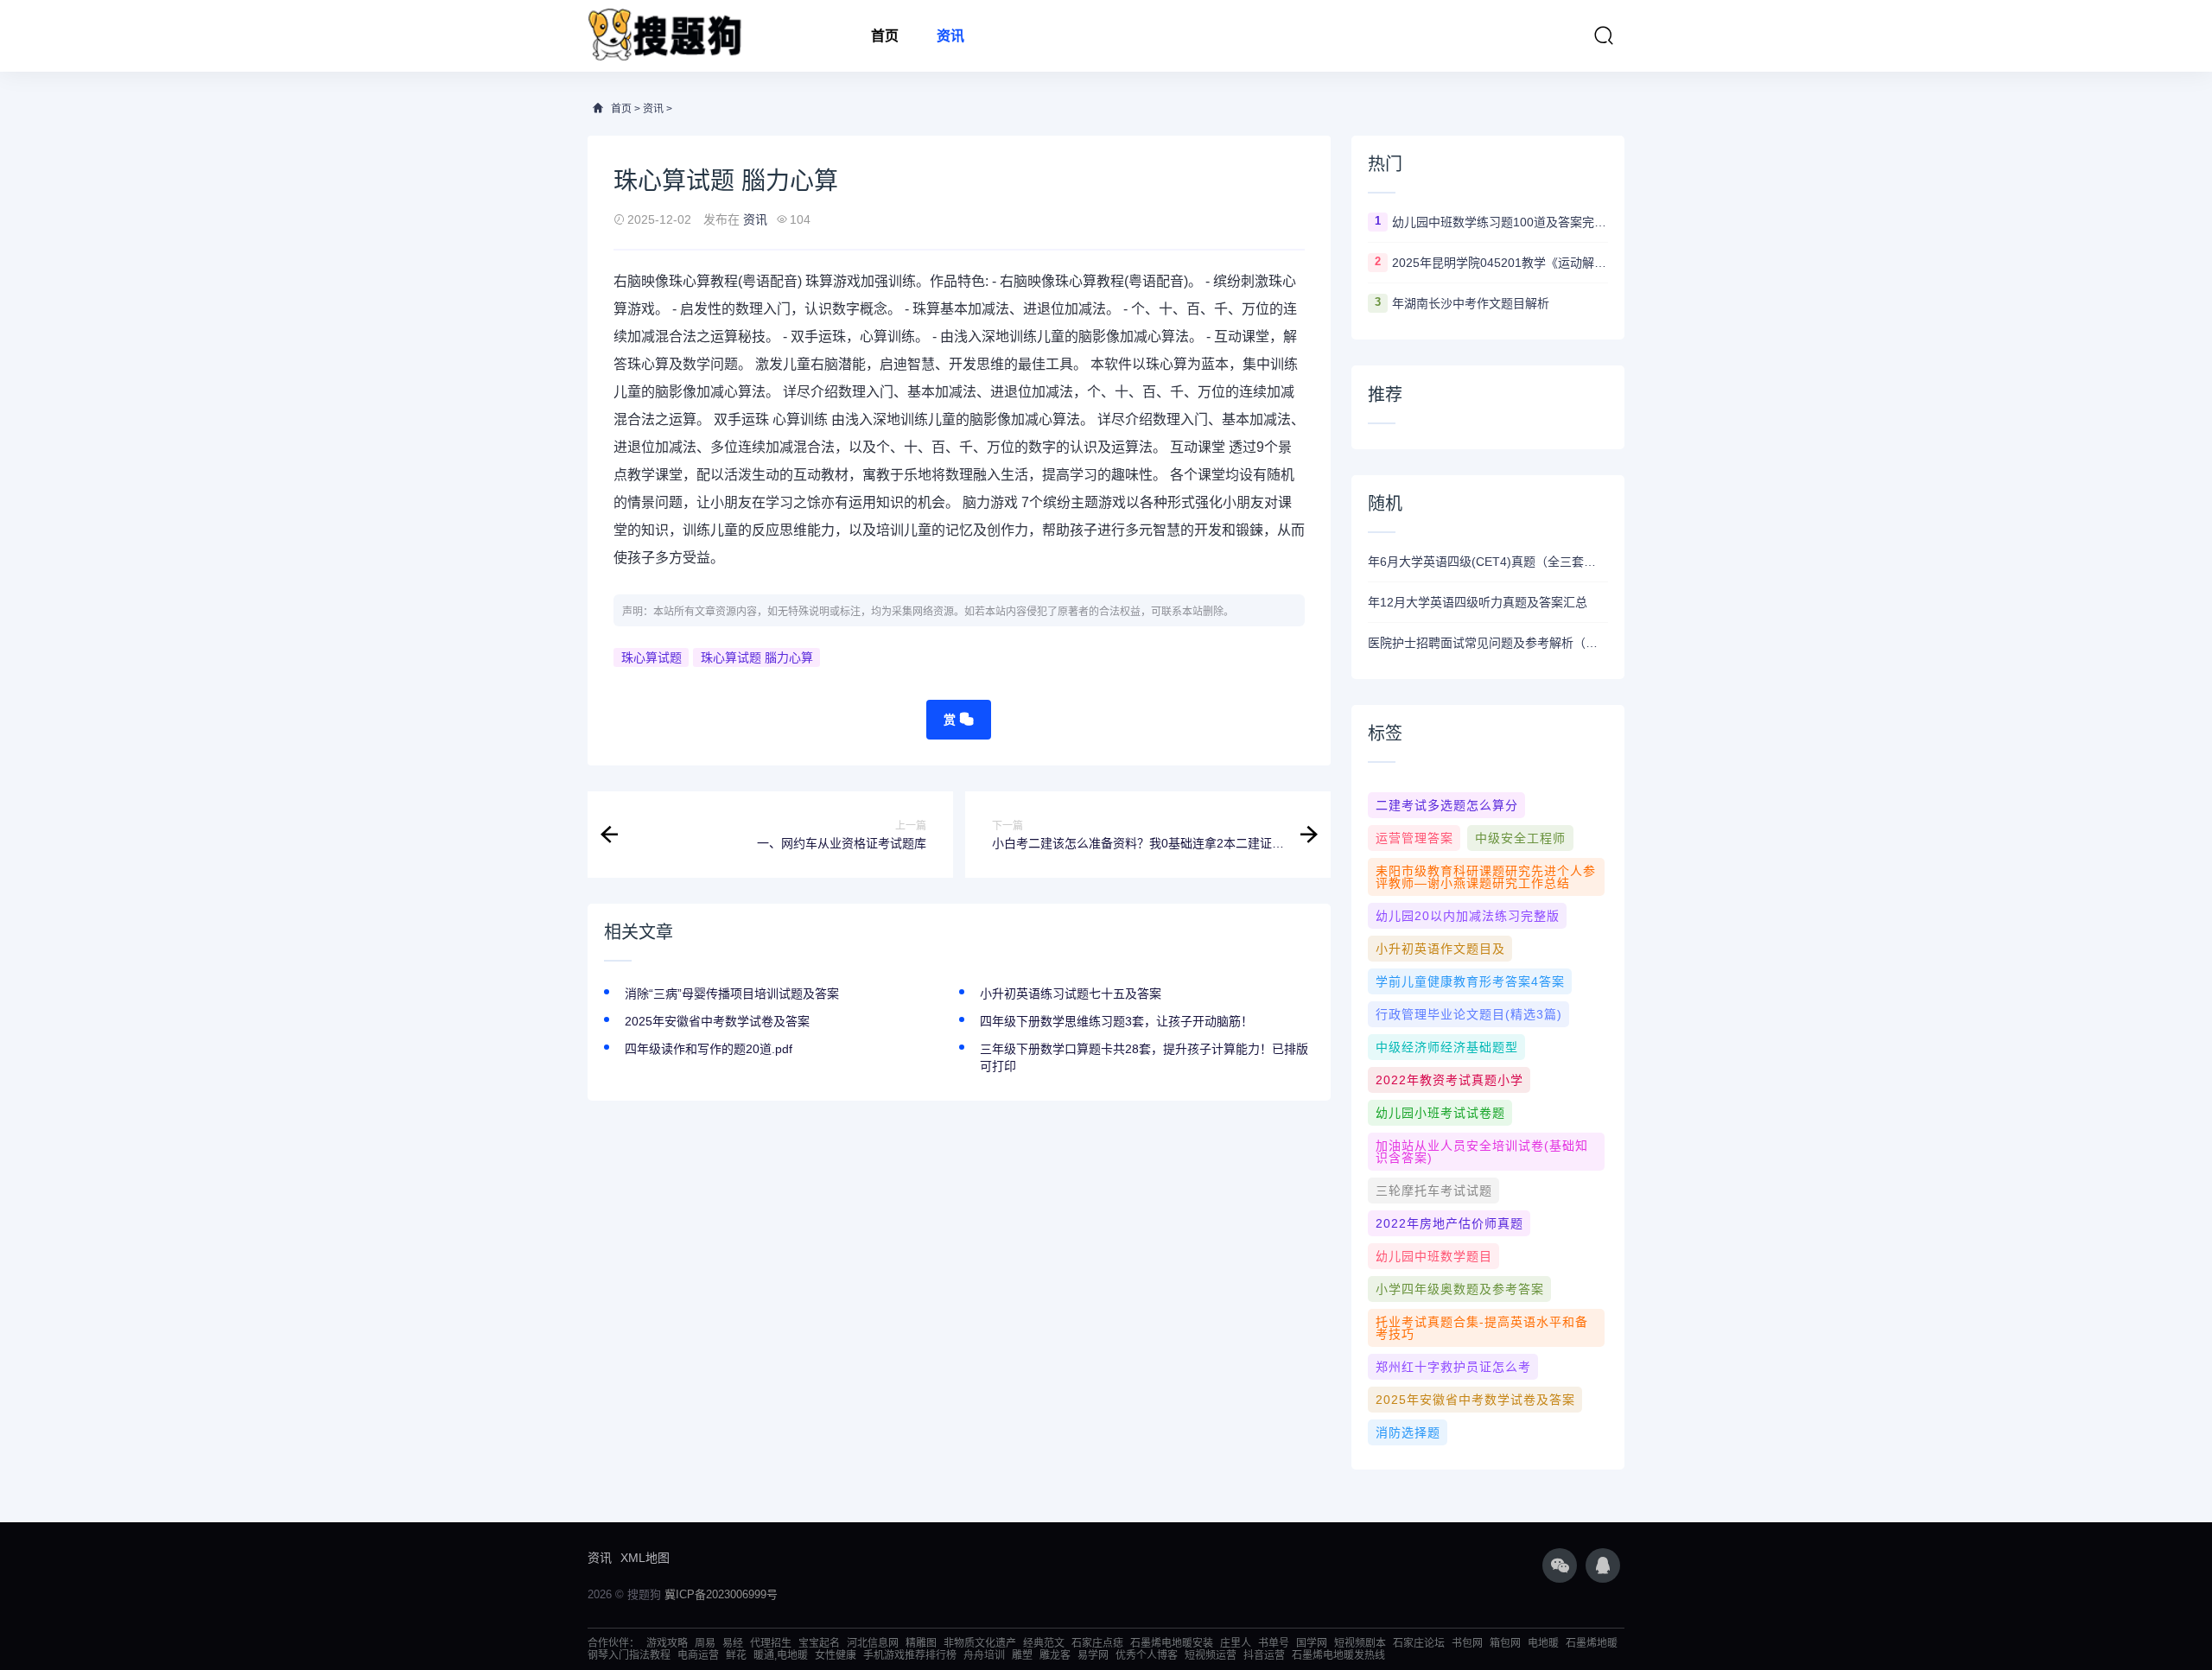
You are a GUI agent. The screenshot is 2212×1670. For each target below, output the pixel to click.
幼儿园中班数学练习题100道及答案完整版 (1500, 222)
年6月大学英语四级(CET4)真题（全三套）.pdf (1488, 562)
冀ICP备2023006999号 (721, 1594)
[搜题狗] (665, 36)
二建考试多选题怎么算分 (1447, 805)
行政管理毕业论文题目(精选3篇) (1469, 1014)
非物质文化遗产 (980, 1643)
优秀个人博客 (1147, 1655)
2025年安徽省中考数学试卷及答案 (717, 1021)
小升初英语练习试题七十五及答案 (1071, 994)
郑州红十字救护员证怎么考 (1453, 1367)
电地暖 (1543, 1643)
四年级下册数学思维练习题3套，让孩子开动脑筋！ (1116, 1021)
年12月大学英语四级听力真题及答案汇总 (1478, 602)
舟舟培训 (984, 1655)
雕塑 (1022, 1655)
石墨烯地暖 (1592, 1643)
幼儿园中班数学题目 (1434, 1256)
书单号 (1274, 1643)
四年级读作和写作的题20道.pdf (709, 1049)
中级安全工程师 (1520, 838)
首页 (885, 36)
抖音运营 (1264, 1655)
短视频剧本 (1360, 1643)
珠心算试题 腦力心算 (757, 657)
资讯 (950, 36)
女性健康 (836, 1655)
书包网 (1467, 1643)
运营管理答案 (1414, 838)
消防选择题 (1408, 1432)
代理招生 (771, 1643)
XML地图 (645, 1558)
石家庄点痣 (1097, 1643)
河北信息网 (873, 1643)
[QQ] (1603, 1565)
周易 (705, 1643)
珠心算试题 (652, 657)
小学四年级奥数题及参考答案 (1460, 1289)
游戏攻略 (667, 1643)
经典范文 (1044, 1643)
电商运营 (698, 1655)
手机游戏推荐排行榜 (910, 1655)
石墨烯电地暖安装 (1172, 1643)
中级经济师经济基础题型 (1447, 1047)
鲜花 (736, 1655)
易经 (733, 1643)
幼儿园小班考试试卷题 (1440, 1113)
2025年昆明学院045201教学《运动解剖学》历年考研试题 (1500, 263)
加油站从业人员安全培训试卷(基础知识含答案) (1482, 1152)
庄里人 (1236, 1643)
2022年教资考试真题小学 (1449, 1080)
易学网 (1093, 1655)
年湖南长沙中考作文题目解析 (1471, 303)
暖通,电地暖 (781, 1655)
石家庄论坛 (1419, 1643)
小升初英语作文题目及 (1440, 949)
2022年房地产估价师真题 (1449, 1223)
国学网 (1312, 1643)
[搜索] (1604, 35)
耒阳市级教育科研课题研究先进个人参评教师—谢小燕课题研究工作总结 (1486, 877)
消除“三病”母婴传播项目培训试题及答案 (732, 994)
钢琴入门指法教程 (629, 1655)
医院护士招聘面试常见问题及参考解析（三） (1488, 643)
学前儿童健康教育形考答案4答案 (1470, 981)
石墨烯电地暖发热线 (1338, 1655)
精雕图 (921, 1643)
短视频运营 (1211, 1655)
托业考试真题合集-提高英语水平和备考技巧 (1482, 1328)
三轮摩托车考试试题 (1434, 1191)
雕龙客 (1055, 1655)
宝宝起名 (819, 1643)
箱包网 (1505, 1643)
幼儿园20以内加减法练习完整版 (1468, 916)
